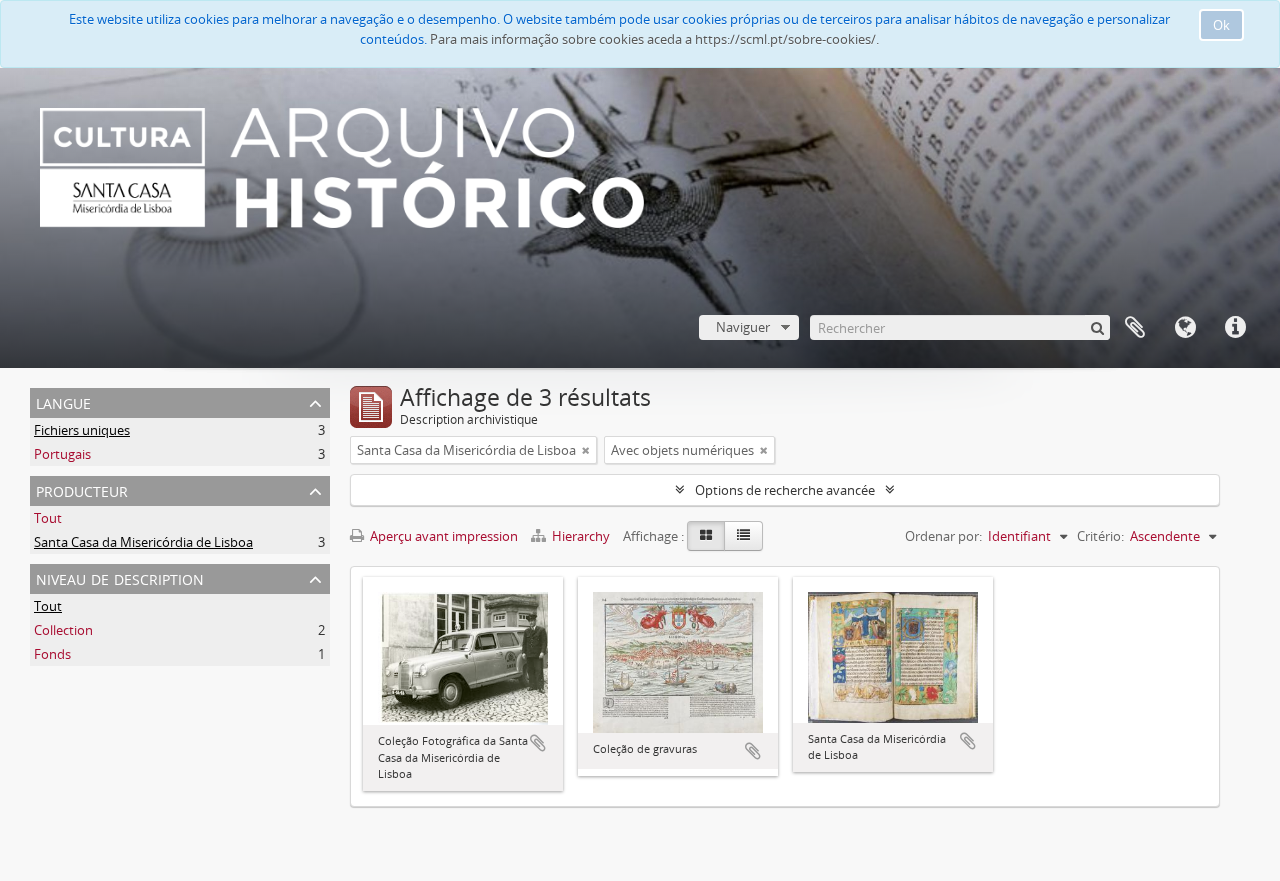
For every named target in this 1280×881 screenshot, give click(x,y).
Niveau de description (120, 577)
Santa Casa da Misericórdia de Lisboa (143, 542)
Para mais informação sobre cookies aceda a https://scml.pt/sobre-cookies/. (654, 39)
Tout (48, 518)
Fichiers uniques (82, 430)
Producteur (82, 489)
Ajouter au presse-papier (538, 743)
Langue (1185, 328)
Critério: (1100, 536)
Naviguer (743, 327)
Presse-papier (1135, 328)
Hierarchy (581, 536)
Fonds (52, 654)
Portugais (62, 454)
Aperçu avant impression (442, 536)
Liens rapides (1235, 328)
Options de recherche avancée (785, 490)
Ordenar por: (943, 536)
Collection (63, 630)
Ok (1221, 25)
